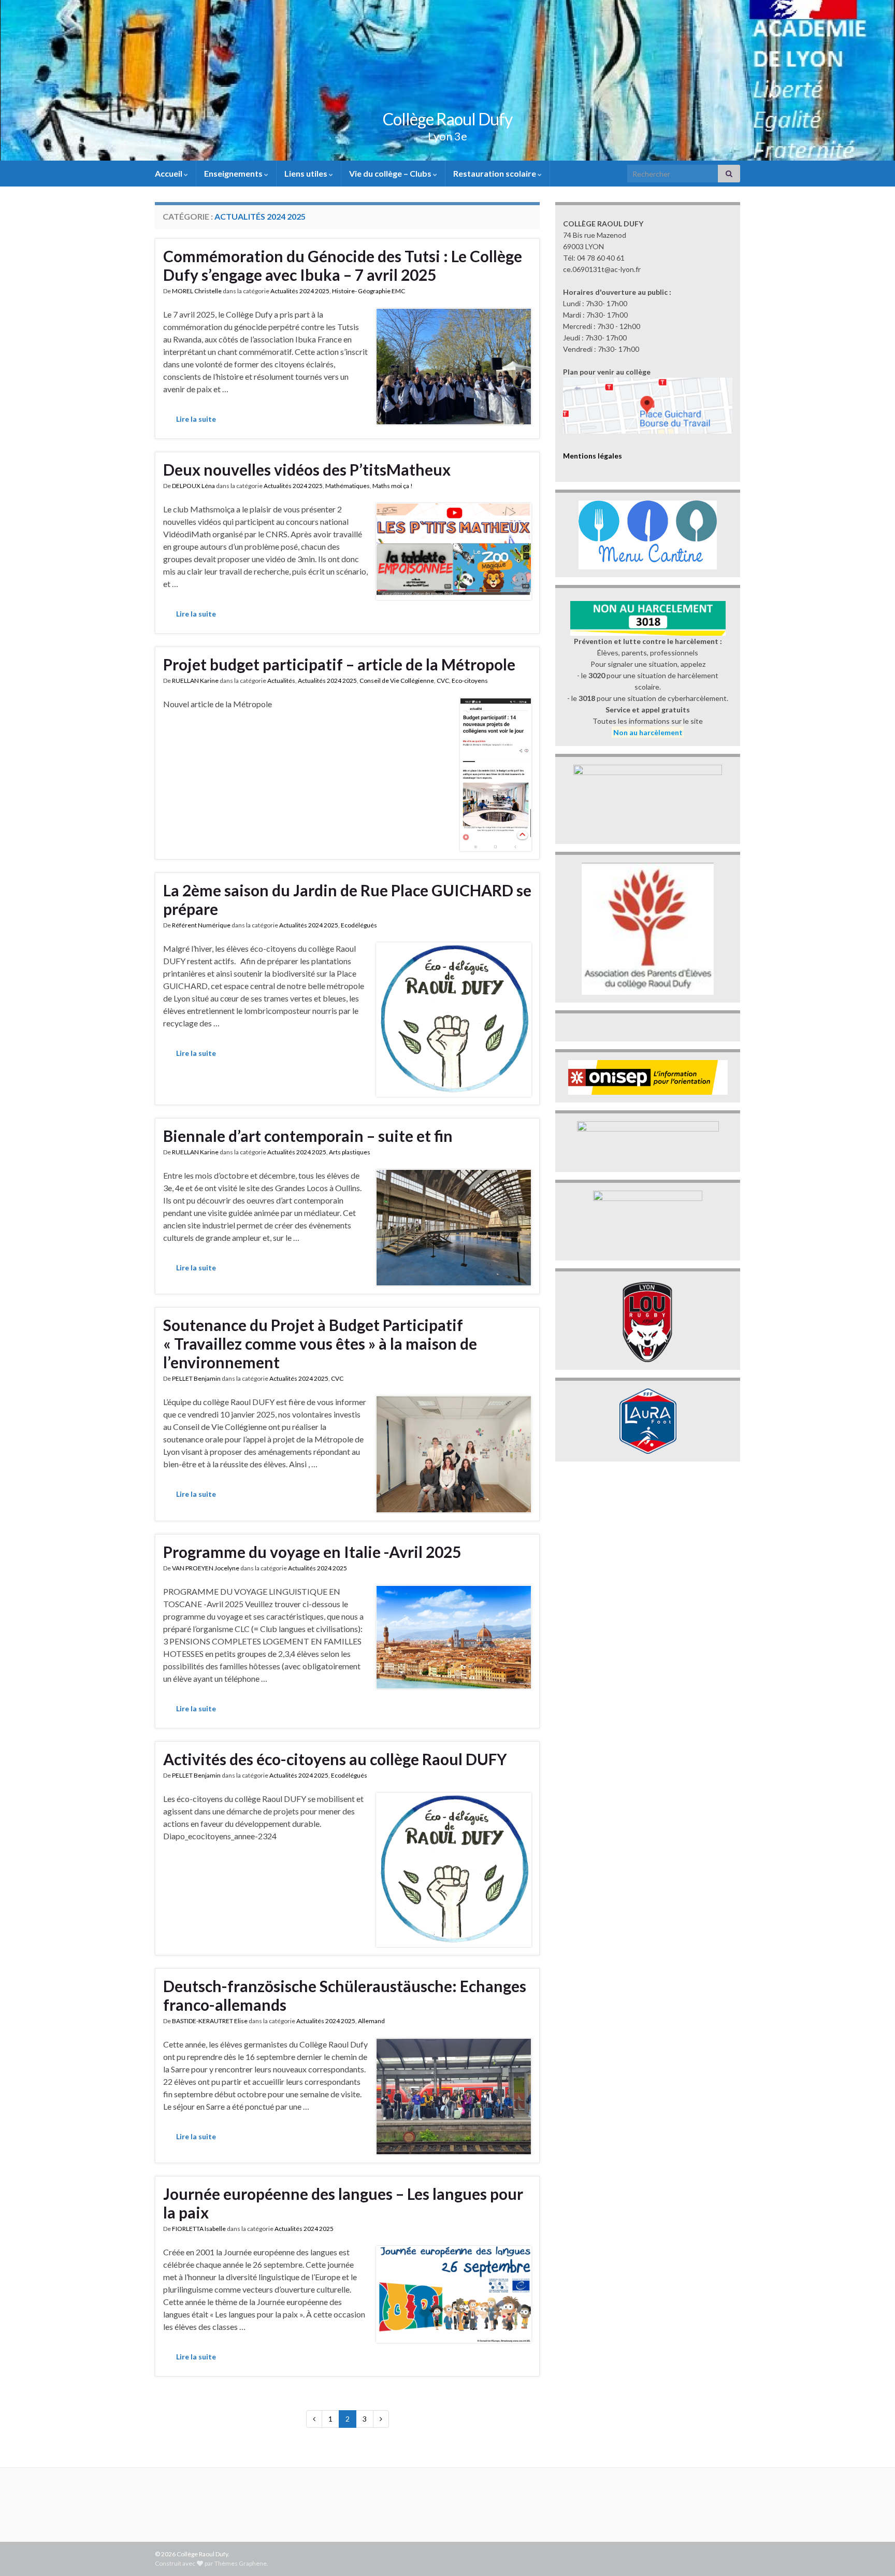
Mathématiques (348, 486)
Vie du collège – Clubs (391, 173)
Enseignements (234, 173)
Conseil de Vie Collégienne (397, 681)
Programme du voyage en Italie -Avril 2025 (312, 1552)
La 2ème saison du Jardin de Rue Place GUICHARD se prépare (347, 899)
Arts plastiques (350, 1152)
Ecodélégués (359, 925)
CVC (443, 681)
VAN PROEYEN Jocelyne (206, 1568)
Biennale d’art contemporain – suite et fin (308, 1136)
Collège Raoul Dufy (447, 119)
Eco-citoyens (470, 681)
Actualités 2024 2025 (300, 291)
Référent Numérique (201, 925)
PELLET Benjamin (196, 1378)
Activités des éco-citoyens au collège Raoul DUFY (335, 1759)
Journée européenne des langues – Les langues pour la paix (343, 2203)
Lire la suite (196, 419)
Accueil (169, 173)
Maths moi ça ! (393, 486)
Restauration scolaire (495, 173)
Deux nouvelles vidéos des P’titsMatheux (307, 469)
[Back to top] (872, 2553)
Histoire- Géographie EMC (369, 291)
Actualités (281, 681)
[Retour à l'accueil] (447, 80)
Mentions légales (593, 456)
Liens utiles (307, 173)
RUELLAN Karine (195, 681)
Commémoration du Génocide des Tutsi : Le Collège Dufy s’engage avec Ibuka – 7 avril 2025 (343, 265)
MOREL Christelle (197, 291)
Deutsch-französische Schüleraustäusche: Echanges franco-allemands (345, 1995)
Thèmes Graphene (241, 2563)
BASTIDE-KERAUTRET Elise (210, 2021)
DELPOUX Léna (193, 486)
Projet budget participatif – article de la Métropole (339, 664)
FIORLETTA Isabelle (199, 2229)
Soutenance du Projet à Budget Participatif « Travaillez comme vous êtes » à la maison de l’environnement (320, 1343)
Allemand (371, 2021)
